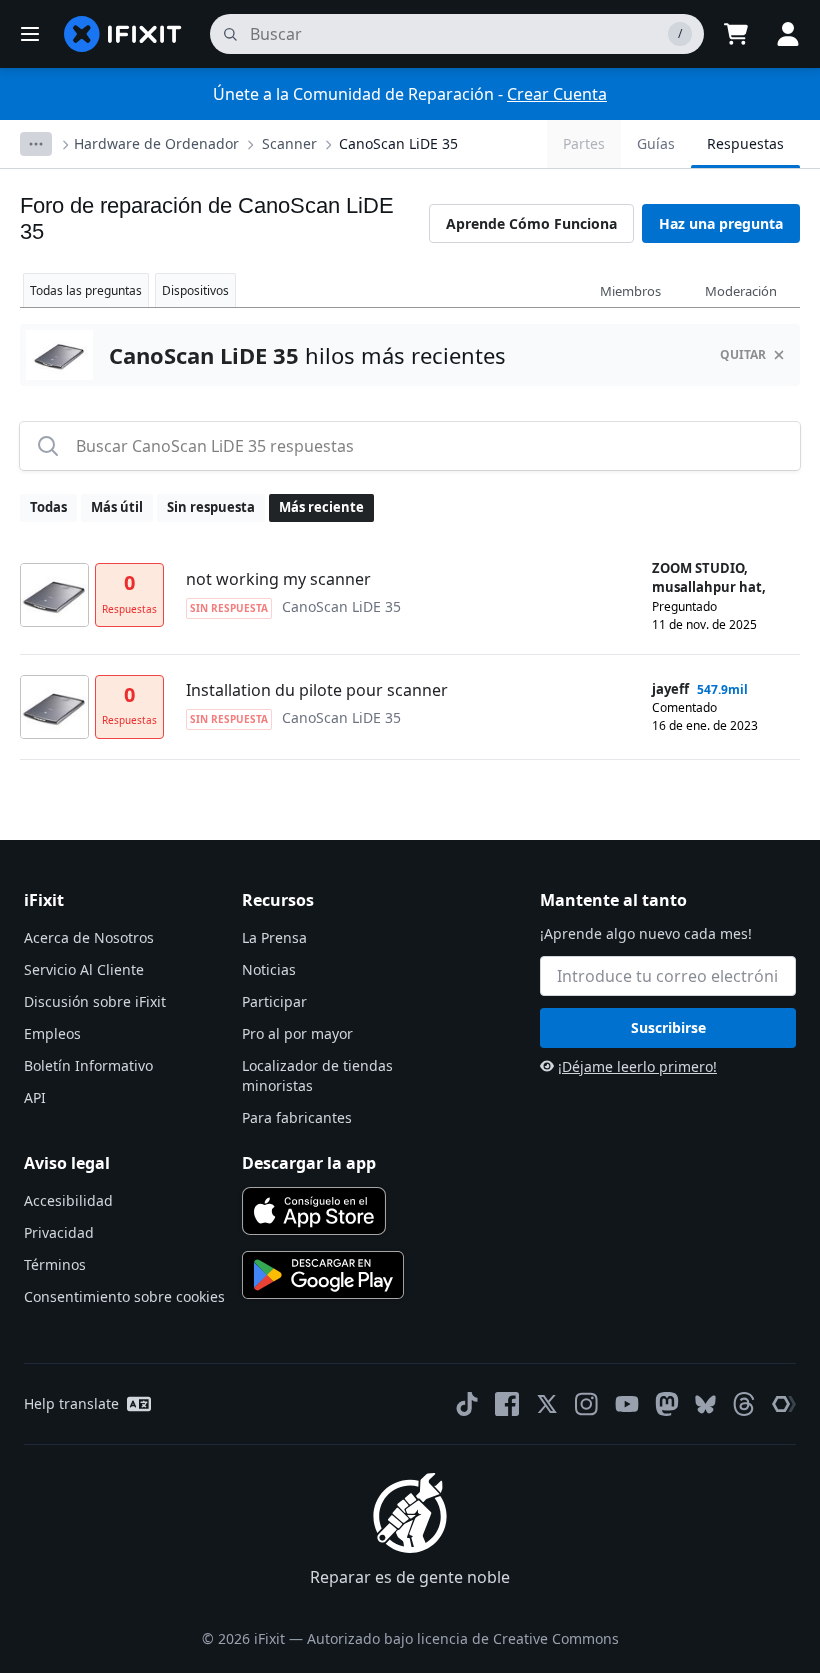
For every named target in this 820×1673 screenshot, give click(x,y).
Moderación (741, 291)
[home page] (123, 34)
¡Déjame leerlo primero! (637, 1066)
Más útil (117, 507)
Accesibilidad (68, 1200)
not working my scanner (278, 579)
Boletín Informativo (88, 1065)
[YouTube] (627, 1404)
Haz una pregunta (721, 223)
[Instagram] (587, 1404)
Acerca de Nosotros (89, 937)
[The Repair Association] (784, 1404)
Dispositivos (195, 290)
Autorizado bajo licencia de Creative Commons (463, 1638)
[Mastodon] (667, 1404)
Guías (656, 143)
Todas (48, 507)
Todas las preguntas (86, 290)
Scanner (289, 143)
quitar (743, 354)
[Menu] (30, 34)
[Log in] (788, 34)
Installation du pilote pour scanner (317, 690)
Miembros (630, 291)
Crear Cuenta (557, 94)
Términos (55, 1264)
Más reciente (321, 507)
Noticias (269, 969)
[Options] (36, 144)
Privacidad (59, 1232)
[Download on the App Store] (314, 1211)
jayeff (670, 689)
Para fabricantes (297, 1117)
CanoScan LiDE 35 (398, 143)
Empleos (52, 1033)
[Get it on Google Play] (323, 1275)
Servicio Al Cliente (84, 969)
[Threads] (744, 1404)
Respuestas (745, 143)
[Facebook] (507, 1404)
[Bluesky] (705, 1404)
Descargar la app (309, 1163)
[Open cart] (736, 34)
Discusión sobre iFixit (95, 1001)
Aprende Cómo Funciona (531, 223)
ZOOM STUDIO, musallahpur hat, (709, 578)
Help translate (71, 1403)
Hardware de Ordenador (156, 143)
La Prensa (274, 937)
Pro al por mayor (297, 1033)
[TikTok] (467, 1404)
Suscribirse (668, 1027)
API (35, 1097)
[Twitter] (547, 1404)
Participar (274, 1001)
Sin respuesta (211, 507)
